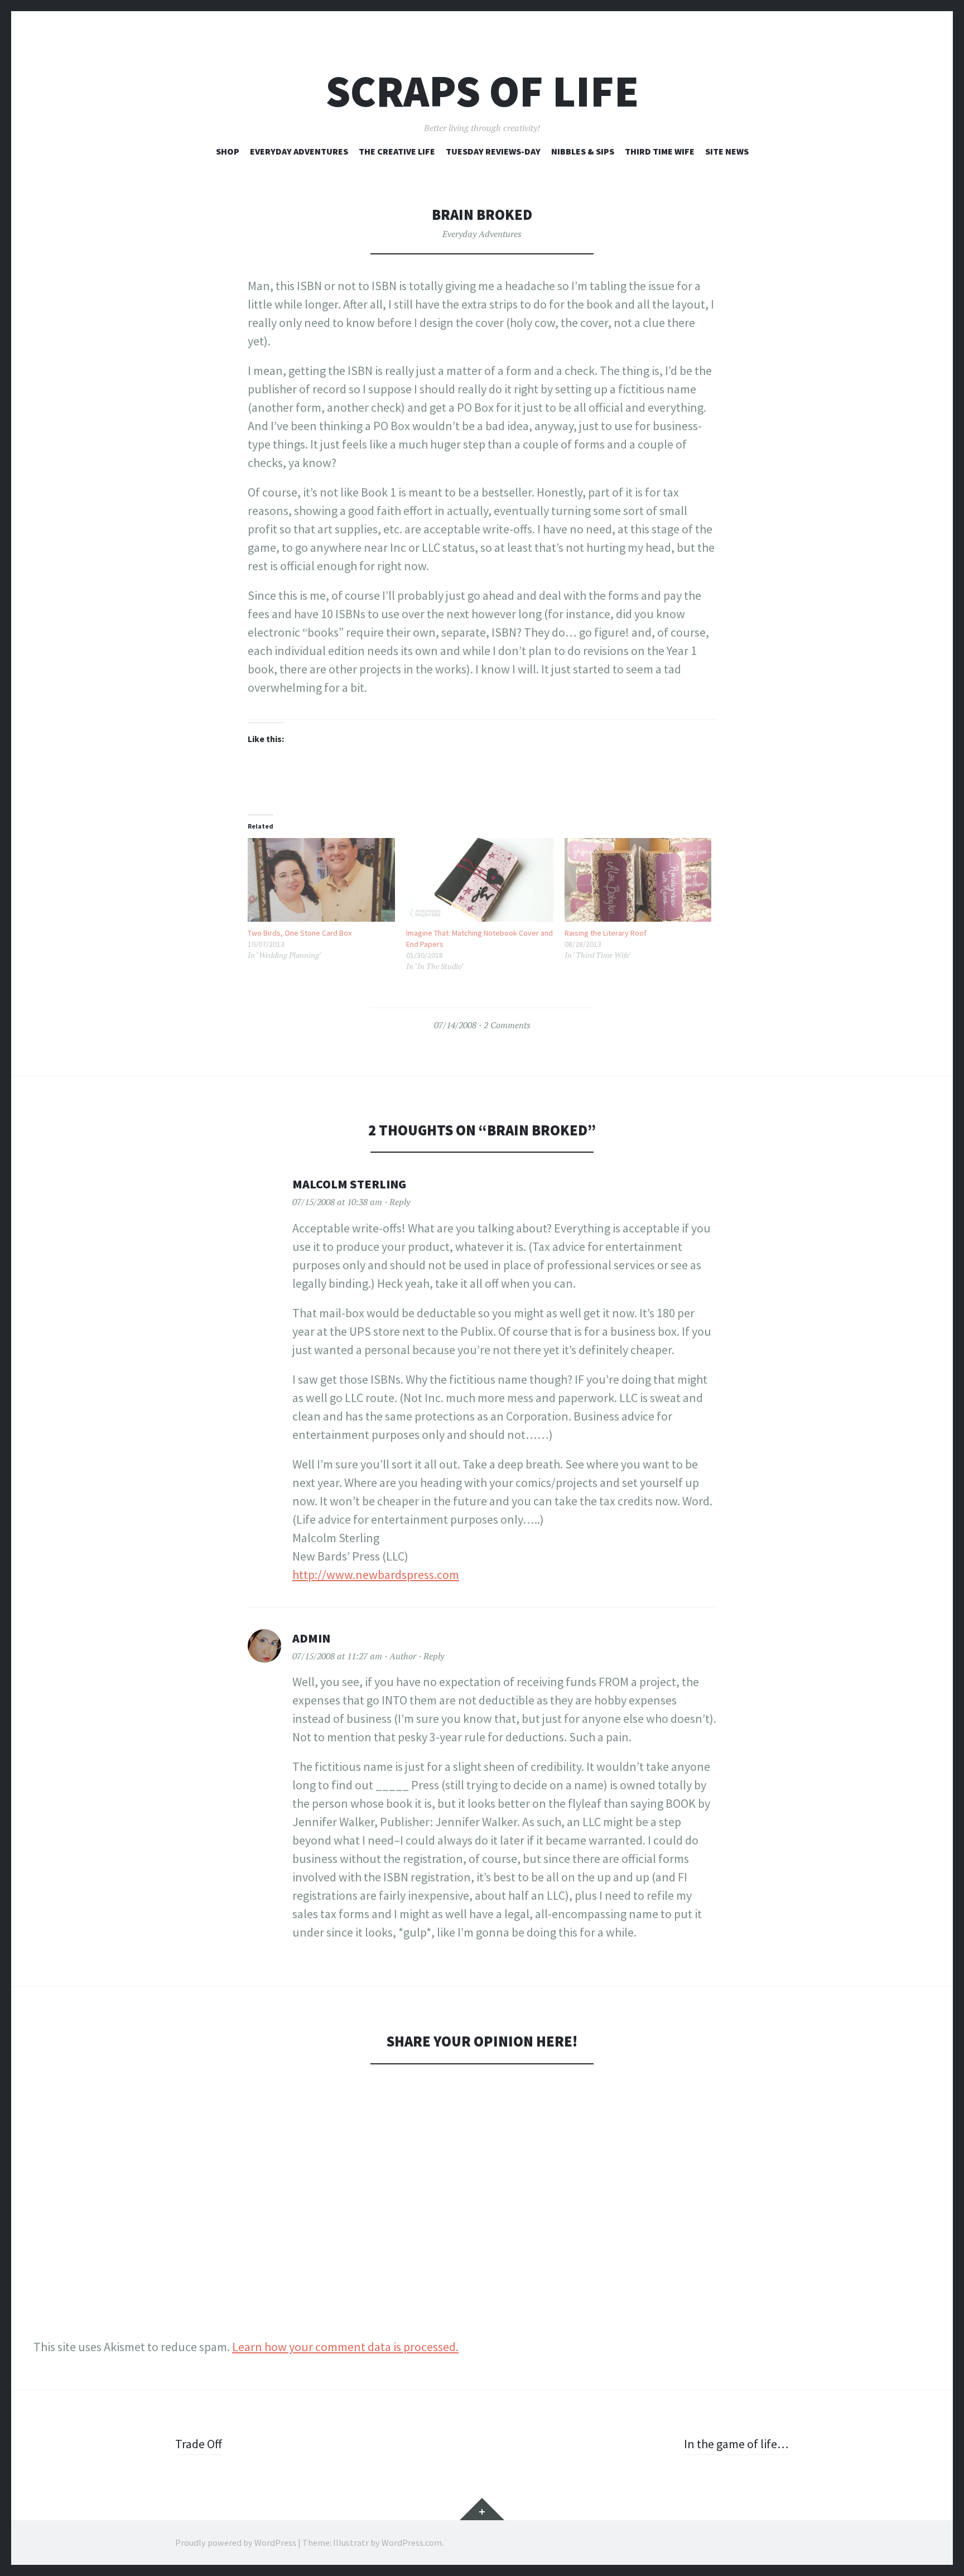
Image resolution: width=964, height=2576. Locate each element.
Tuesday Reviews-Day (493, 151)
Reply (400, 1202)
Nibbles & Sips (583, 151)
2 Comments (507, 1025)
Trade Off (199, 2444)
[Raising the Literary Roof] (638, 880)
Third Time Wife (660, 151)
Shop (228, 151)
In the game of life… (736, 2444)
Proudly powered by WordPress (236, 2543)
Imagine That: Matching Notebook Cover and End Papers (479, 938)
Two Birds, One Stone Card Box (300, 933)
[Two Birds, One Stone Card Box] (321, 880)
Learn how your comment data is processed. (345, 2347)
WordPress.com (412, 2543)
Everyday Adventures (299, 151)
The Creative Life (397, 151)
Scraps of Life (482, 91)
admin (311, 1638)
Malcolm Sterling (349, 1184)
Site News (727, 151)
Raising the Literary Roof (606, 933)
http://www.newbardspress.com (376, 1575)
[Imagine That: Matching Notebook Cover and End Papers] (480, 880)
